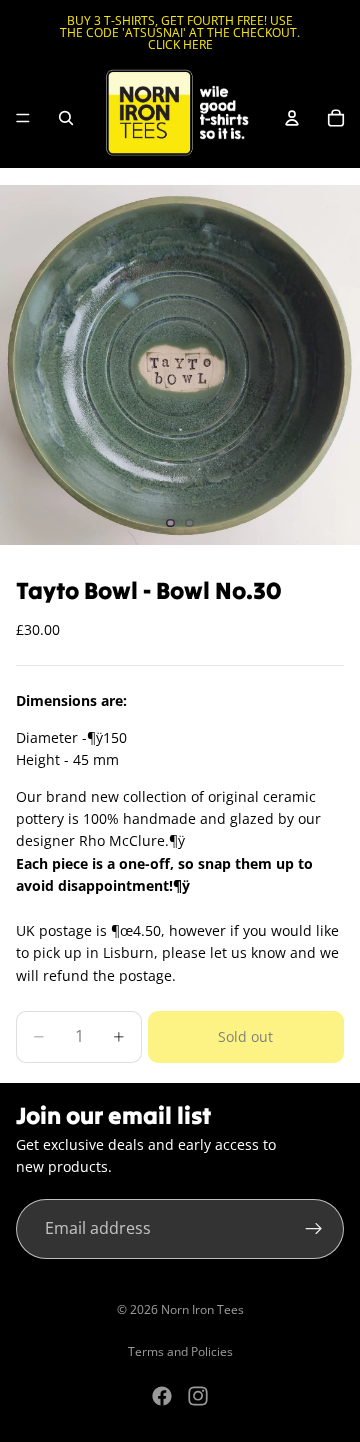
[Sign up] (314, 1229)
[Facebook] (162, 1396)
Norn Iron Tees (202, 1309)
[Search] (66, 118)
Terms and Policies (180, 1351)
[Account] (292, 118)
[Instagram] (198, 1396)
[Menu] (23, 118)
